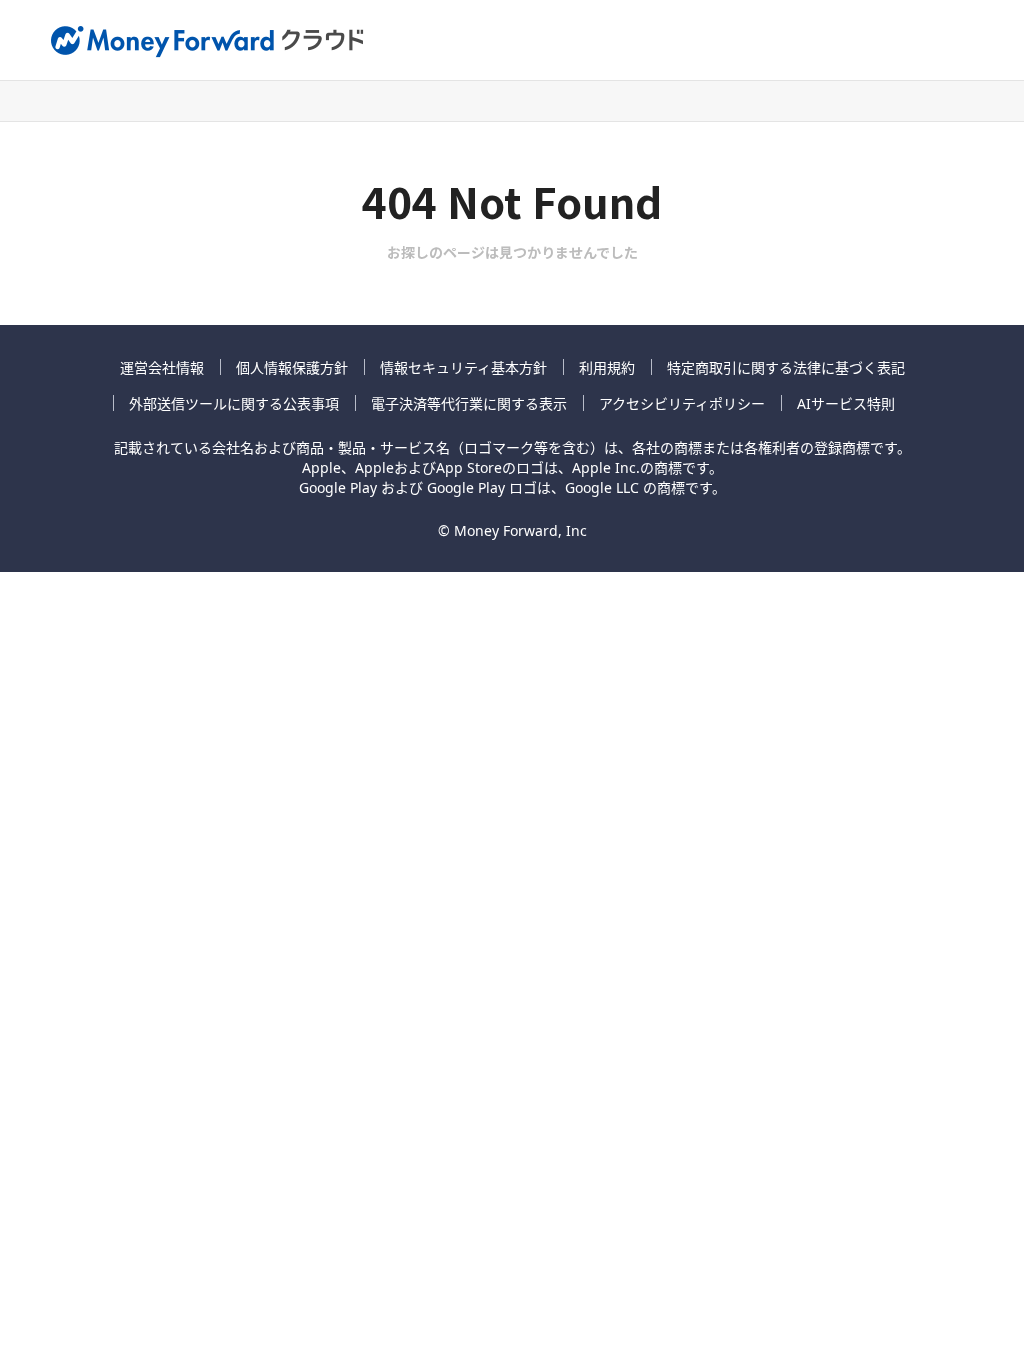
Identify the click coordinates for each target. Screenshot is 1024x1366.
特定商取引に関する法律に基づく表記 (786, 367)
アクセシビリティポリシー (682, 403)
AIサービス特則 (846, 403)
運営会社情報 (162, 367)
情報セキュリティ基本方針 (463, 367)
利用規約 (607, 367)
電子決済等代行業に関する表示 (469, 403)
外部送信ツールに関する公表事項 (234, 403)
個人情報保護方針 (292, 367)
